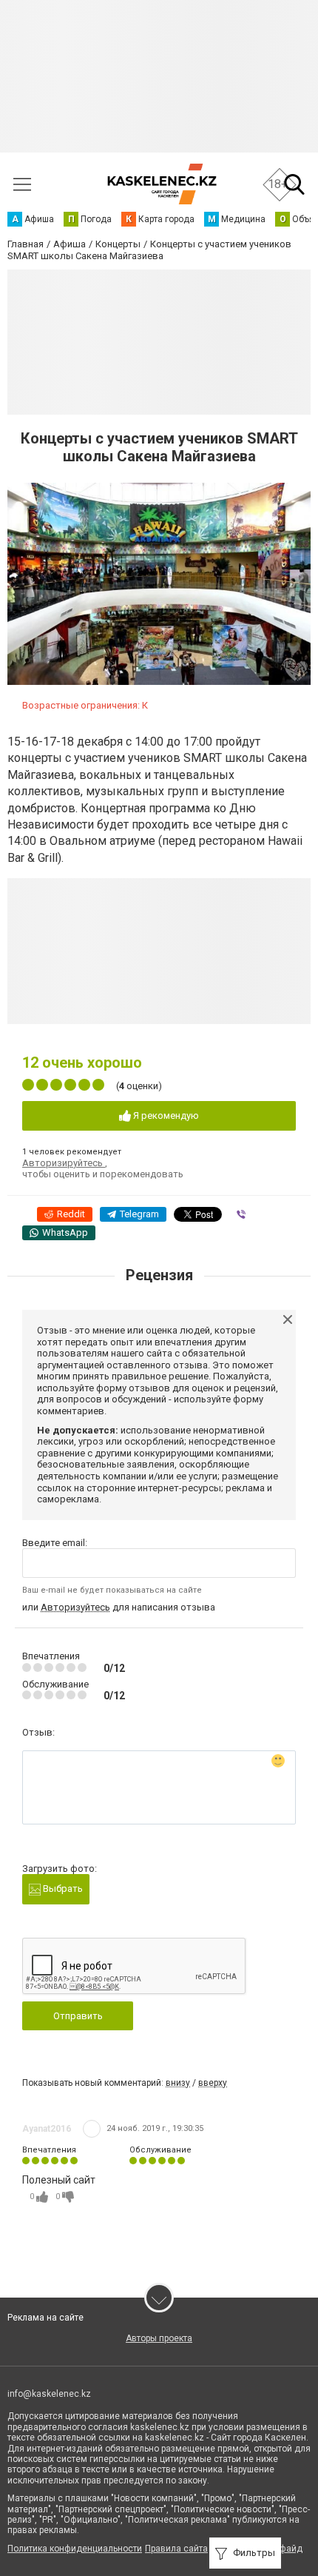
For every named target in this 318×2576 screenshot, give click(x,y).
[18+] (162, 184)
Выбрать (62, 1888)
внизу (178, 2083)
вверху (213, 2083)
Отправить (78, 2016)
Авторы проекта (159, 2338)
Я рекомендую (165, 1115)
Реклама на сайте (45, 2318)
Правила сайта (176, 2549)
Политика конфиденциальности (75, 2549)
